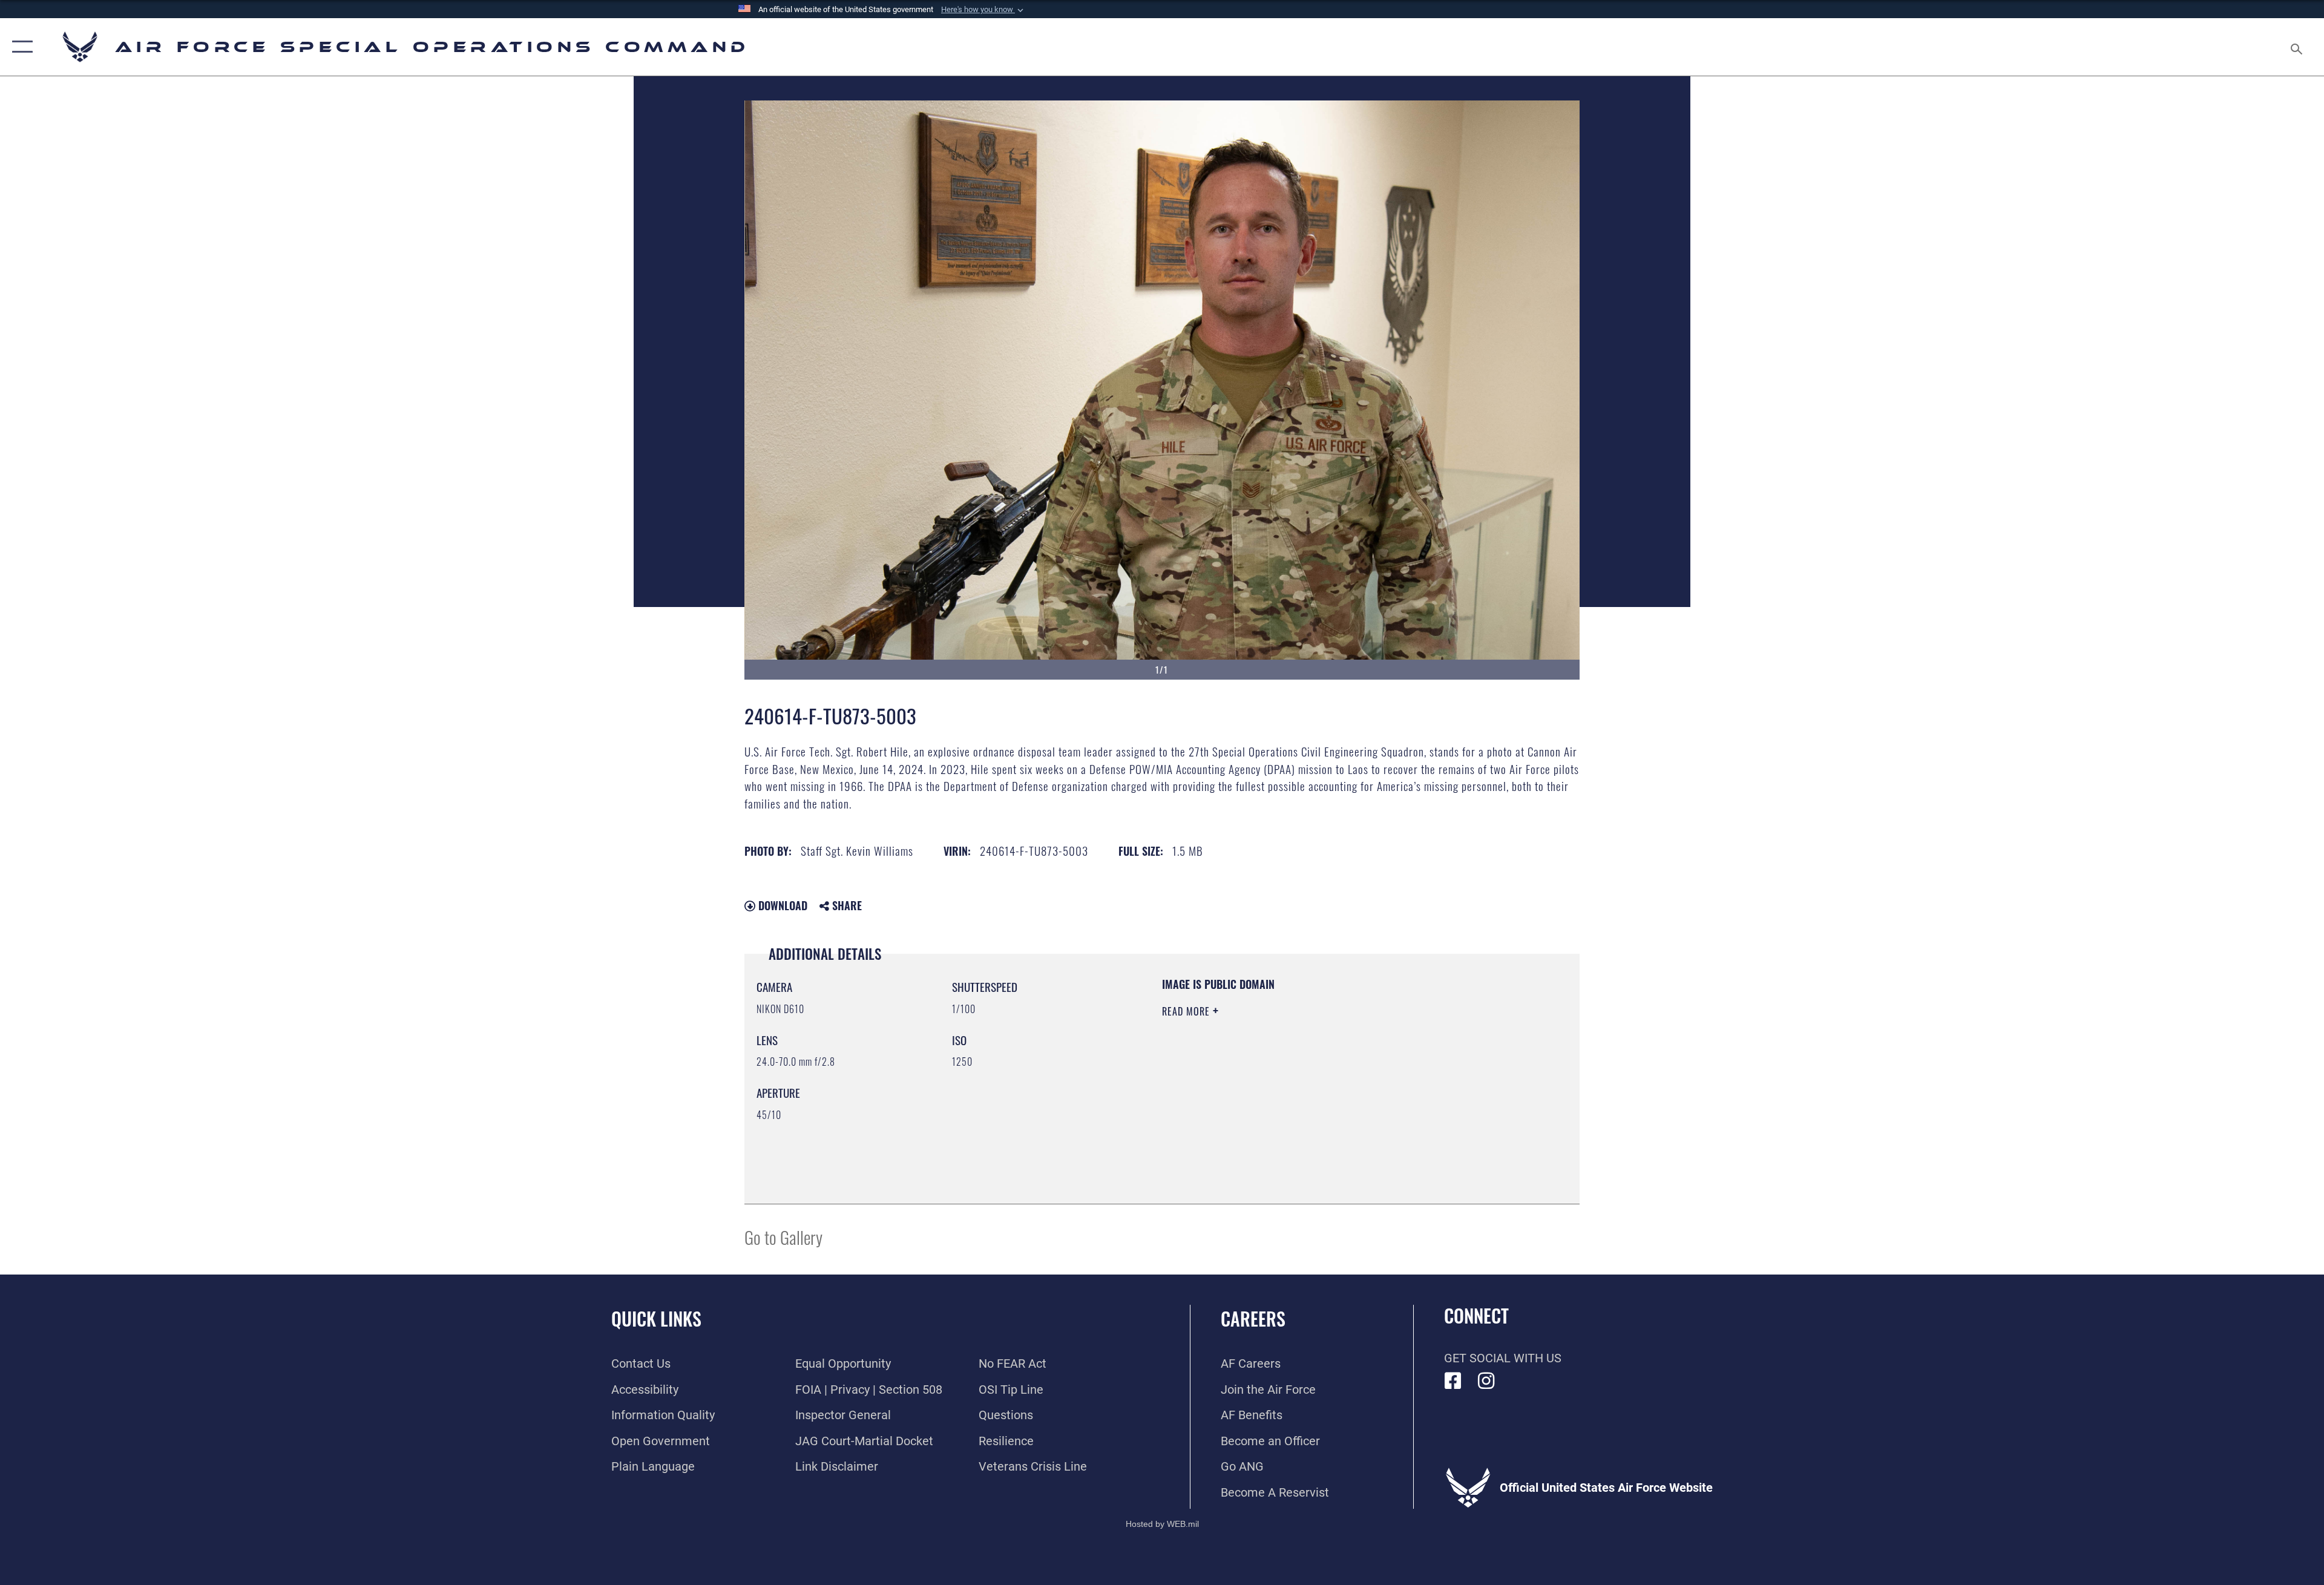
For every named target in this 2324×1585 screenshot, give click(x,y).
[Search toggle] (2295, 47)
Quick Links (656, 1318)
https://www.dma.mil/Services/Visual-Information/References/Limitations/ (1304, 1088)
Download (781, 905)
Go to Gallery (783, 1237)
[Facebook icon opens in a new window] (1453, 1381)
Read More (1187, 1011)
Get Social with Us (1503, 1358)
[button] (983, 10)
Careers (1253, 1318)
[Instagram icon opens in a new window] (1486, 1381)
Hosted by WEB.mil (1162, 1524)
